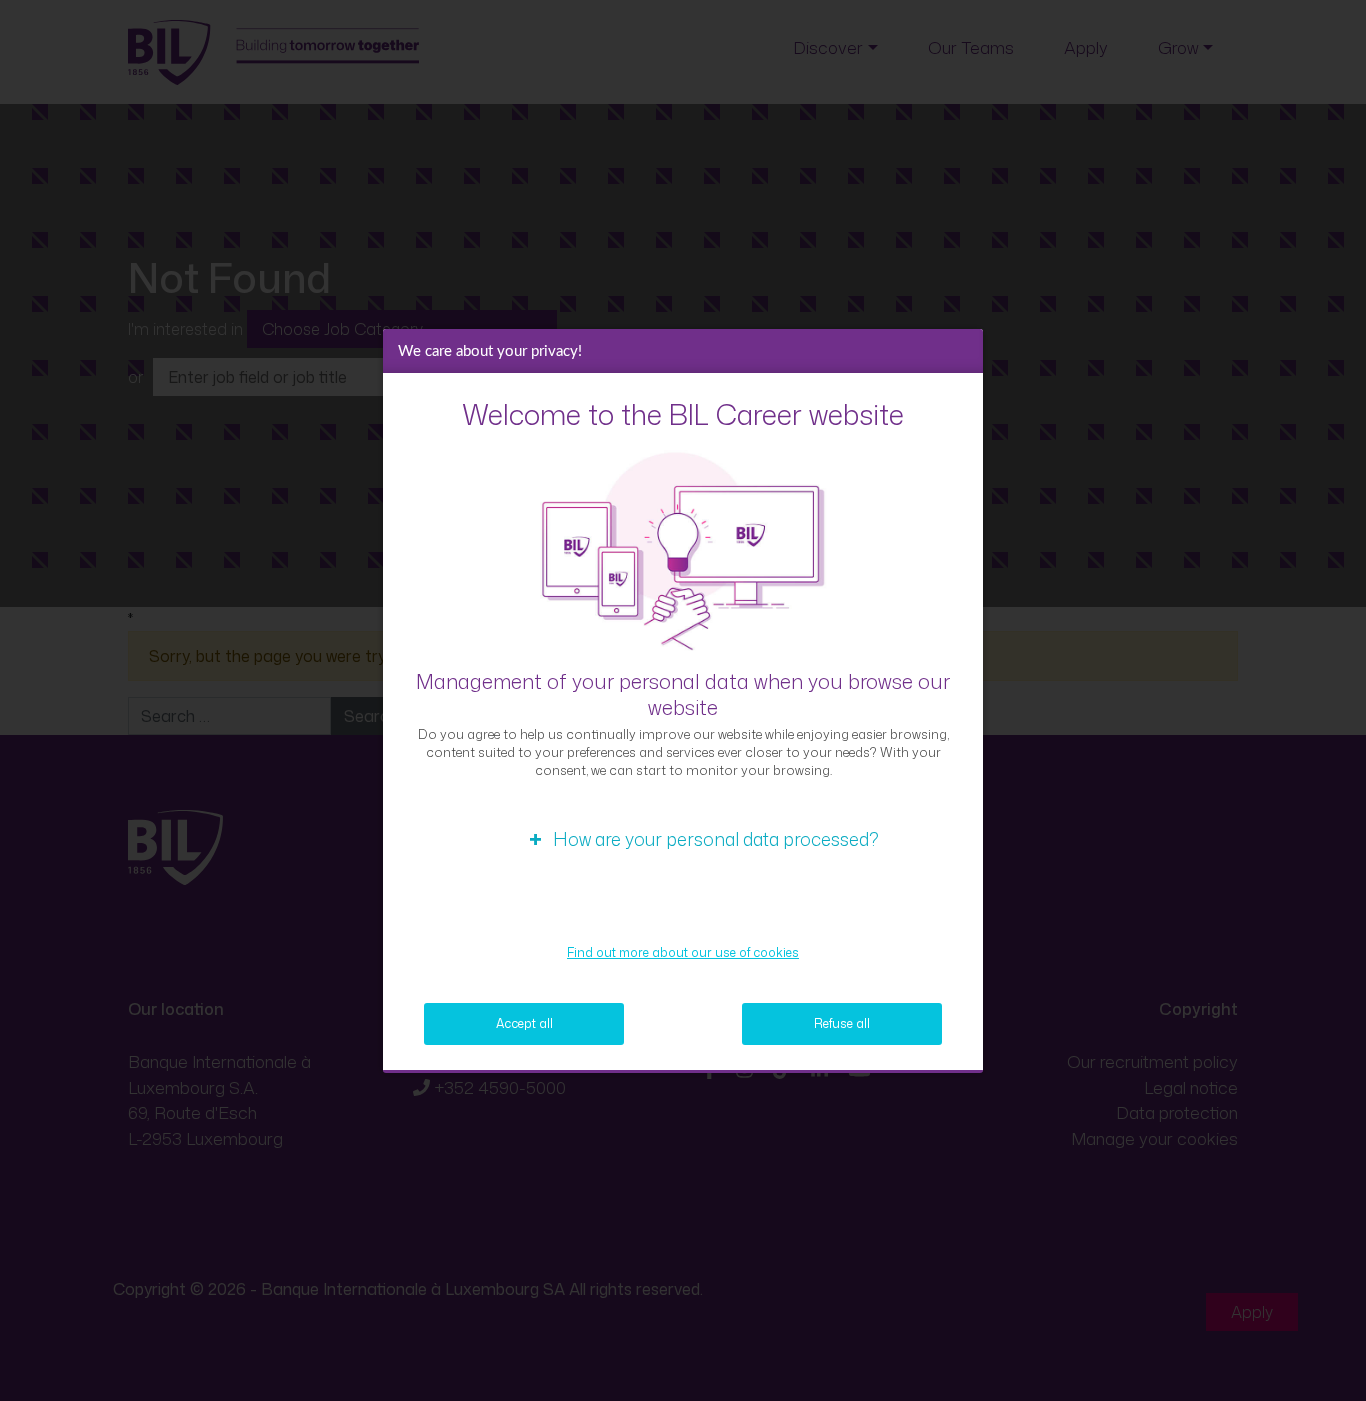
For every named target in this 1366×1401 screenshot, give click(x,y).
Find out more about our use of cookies (683, 952)
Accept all (524, 1023)
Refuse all (842, 1023)
